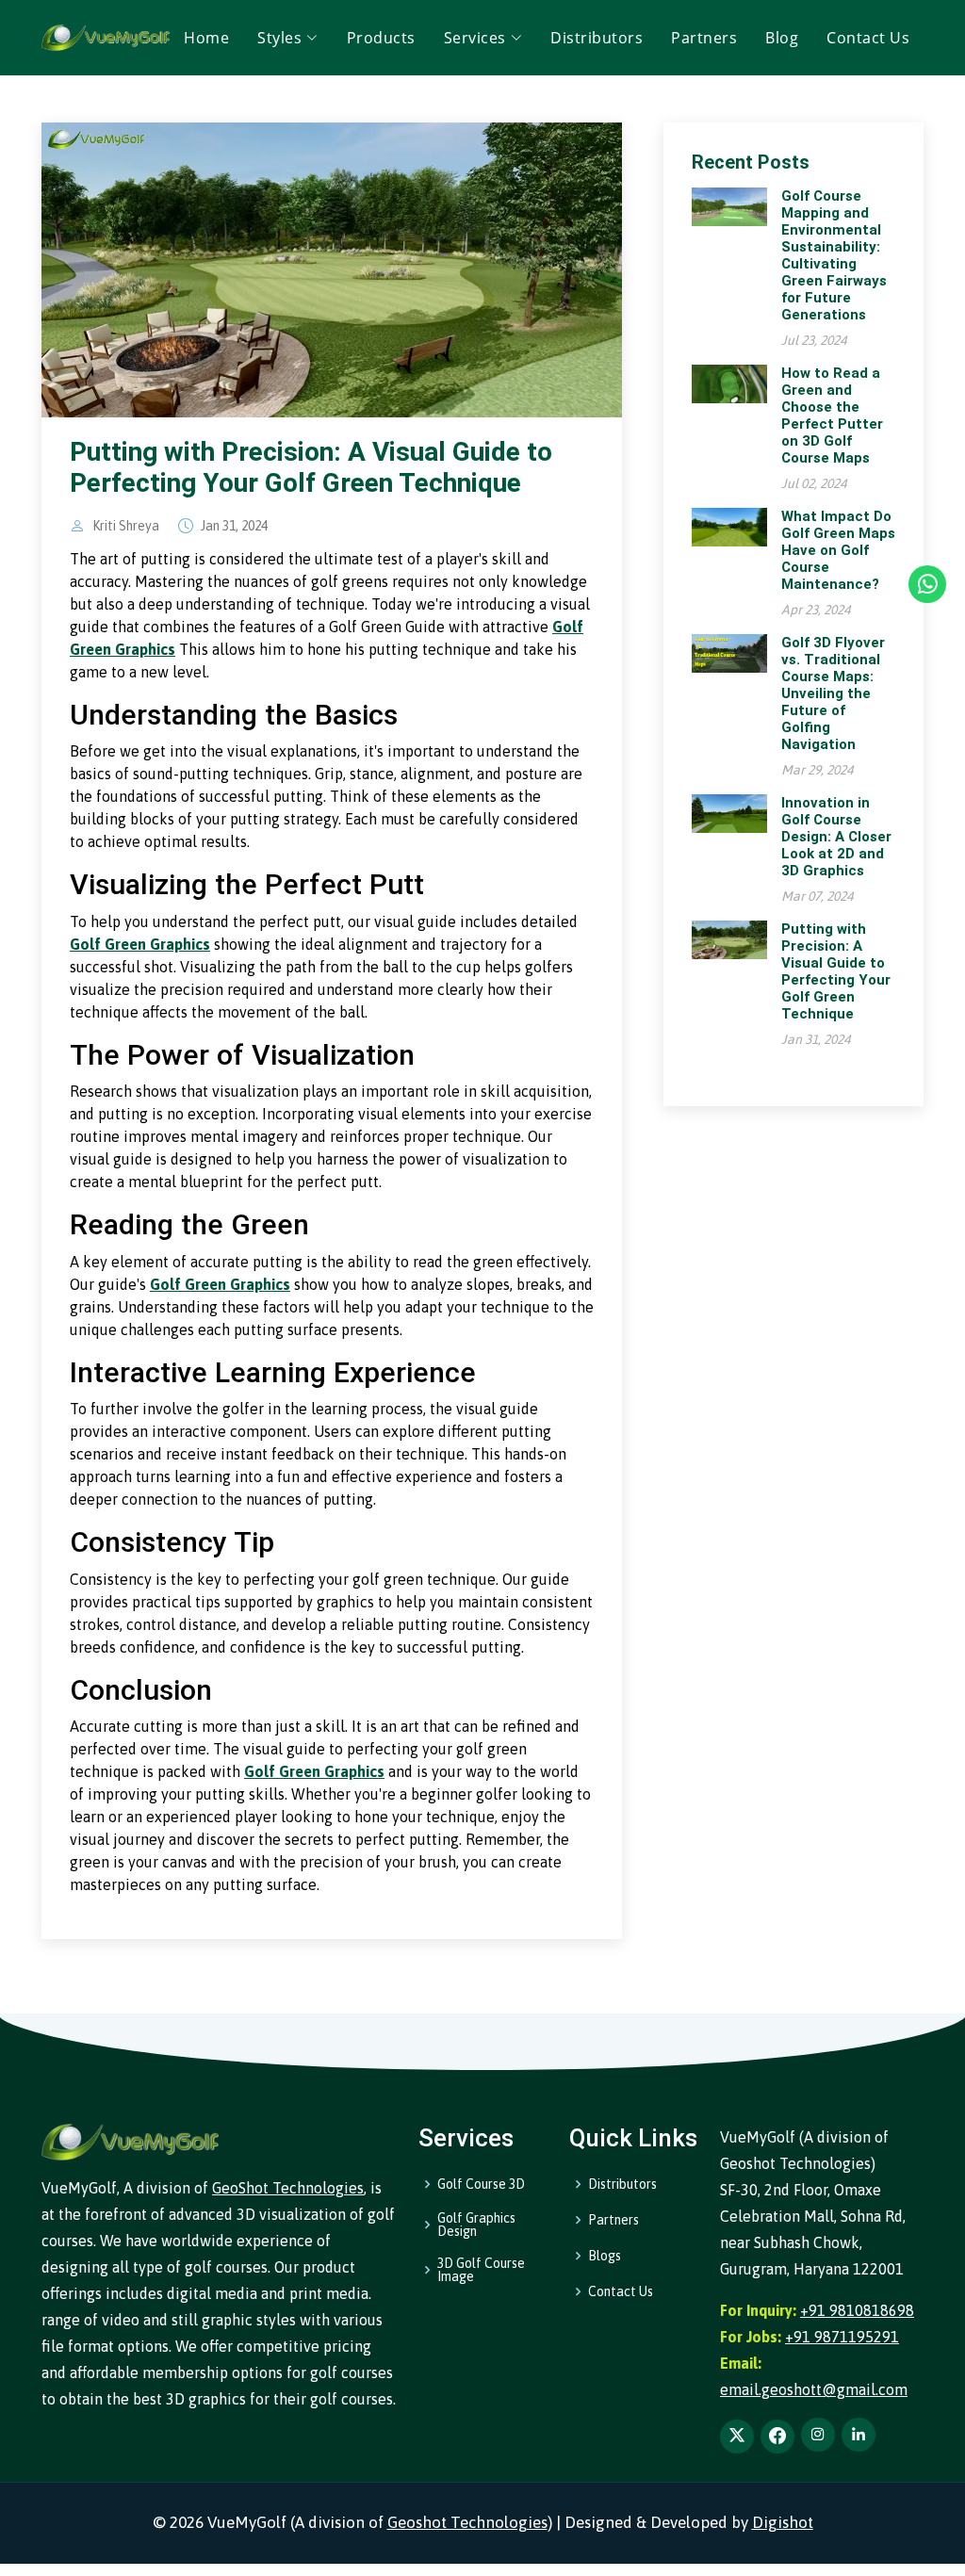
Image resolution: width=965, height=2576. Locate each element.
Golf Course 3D (481, 2184)
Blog (782, 38)
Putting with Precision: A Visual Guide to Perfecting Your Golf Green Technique (311, 468)
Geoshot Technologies (467, 2522)
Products (381, 38)
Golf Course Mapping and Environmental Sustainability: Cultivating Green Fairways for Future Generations (834, 255)
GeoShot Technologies (288, 2188)
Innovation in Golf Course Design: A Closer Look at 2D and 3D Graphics (836, 837)
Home (206, 38)
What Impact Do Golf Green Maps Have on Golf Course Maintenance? (838, 550)
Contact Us (868, 38)
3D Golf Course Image (481, 2270)
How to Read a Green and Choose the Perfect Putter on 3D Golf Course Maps (832, 416)
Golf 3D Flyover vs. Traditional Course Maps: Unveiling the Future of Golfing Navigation (833, 693)
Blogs (605, 2256)
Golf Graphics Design (476, 2225)
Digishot (783, 2522)
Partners (704, 38)
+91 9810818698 (857, 2310)
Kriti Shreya (126, 526)
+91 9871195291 (842, 2337)
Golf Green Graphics (140, 944)
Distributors (597, 38)
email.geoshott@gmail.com (814, 2389)
